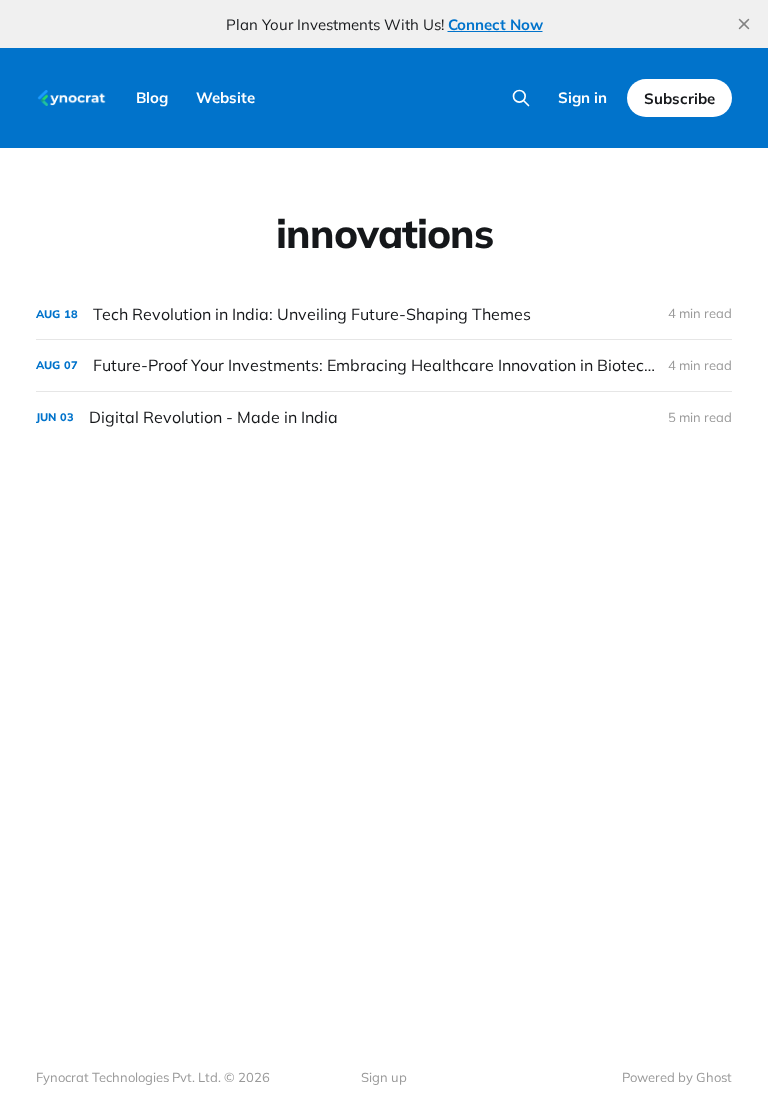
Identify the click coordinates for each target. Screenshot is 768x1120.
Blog (152, 97)
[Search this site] (521, 98)
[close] (744, 24)
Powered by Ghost (677, 1077)
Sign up (384, 1077)
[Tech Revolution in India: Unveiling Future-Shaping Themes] (384, 314)
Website (225, 97)
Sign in (582, 97)
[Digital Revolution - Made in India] (384, 417)
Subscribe (679, 98)
